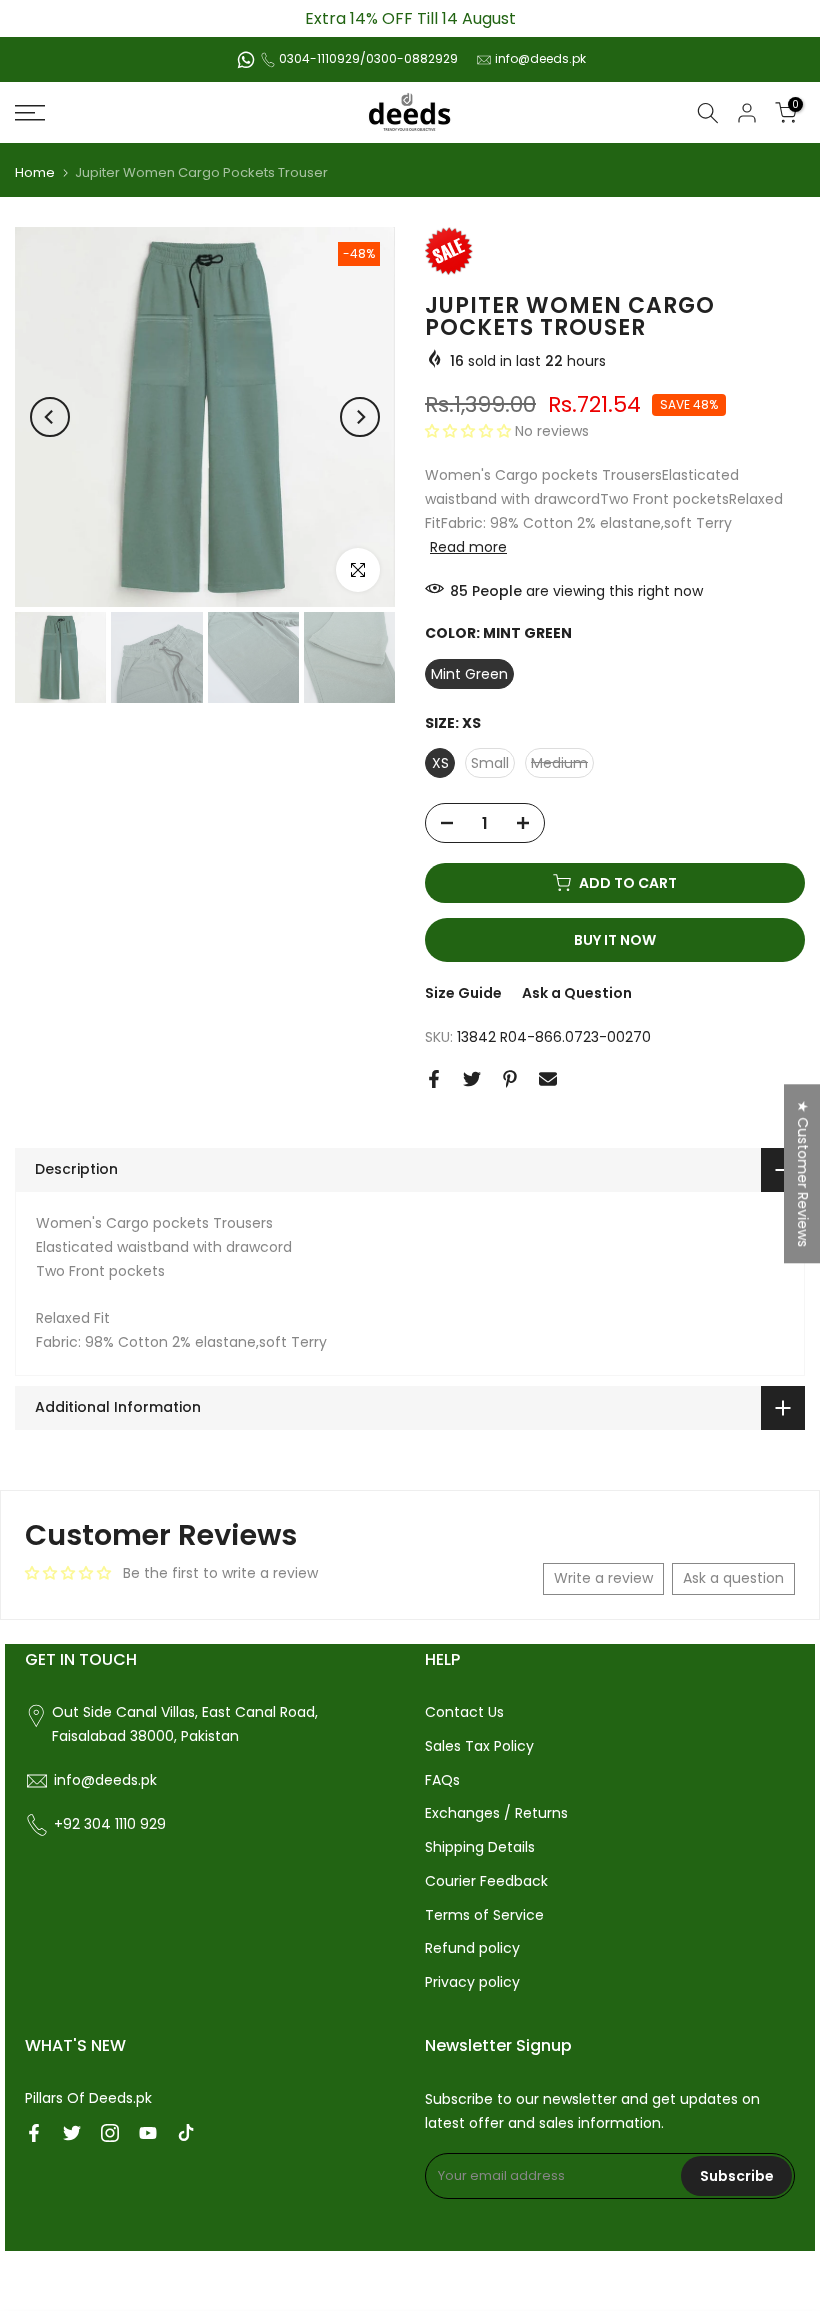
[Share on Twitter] (472, 1079)
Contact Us (464, 1712)
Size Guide (463, 993)
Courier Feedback (486, 1881)
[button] (470, 431)
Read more (468, 547)
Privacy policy (472, 1982)
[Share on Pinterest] (510, 1079)
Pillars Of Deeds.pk (88, 2098)
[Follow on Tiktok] (186, 2133)
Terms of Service (484, 1915)
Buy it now (615, 940)
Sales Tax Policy (479, 1746)
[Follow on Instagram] (110, 2133)
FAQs (442, 1780)
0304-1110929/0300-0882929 (368, 58)
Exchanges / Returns (496, 1813)
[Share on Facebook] (434, 1079)
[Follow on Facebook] (34, 2133)
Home (35, 172)
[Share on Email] (548, 1079)
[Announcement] (410, 18)
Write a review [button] (603, 1578)
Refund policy (472, 1948)
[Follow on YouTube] (148, 2133)
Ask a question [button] (733, 1578)
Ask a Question (577, 993)
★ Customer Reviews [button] (803, 1173)
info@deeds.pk (540, 58)
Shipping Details (480, 1847)
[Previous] (50, 417)
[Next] (360, 417)
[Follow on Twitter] (72, 2133)
